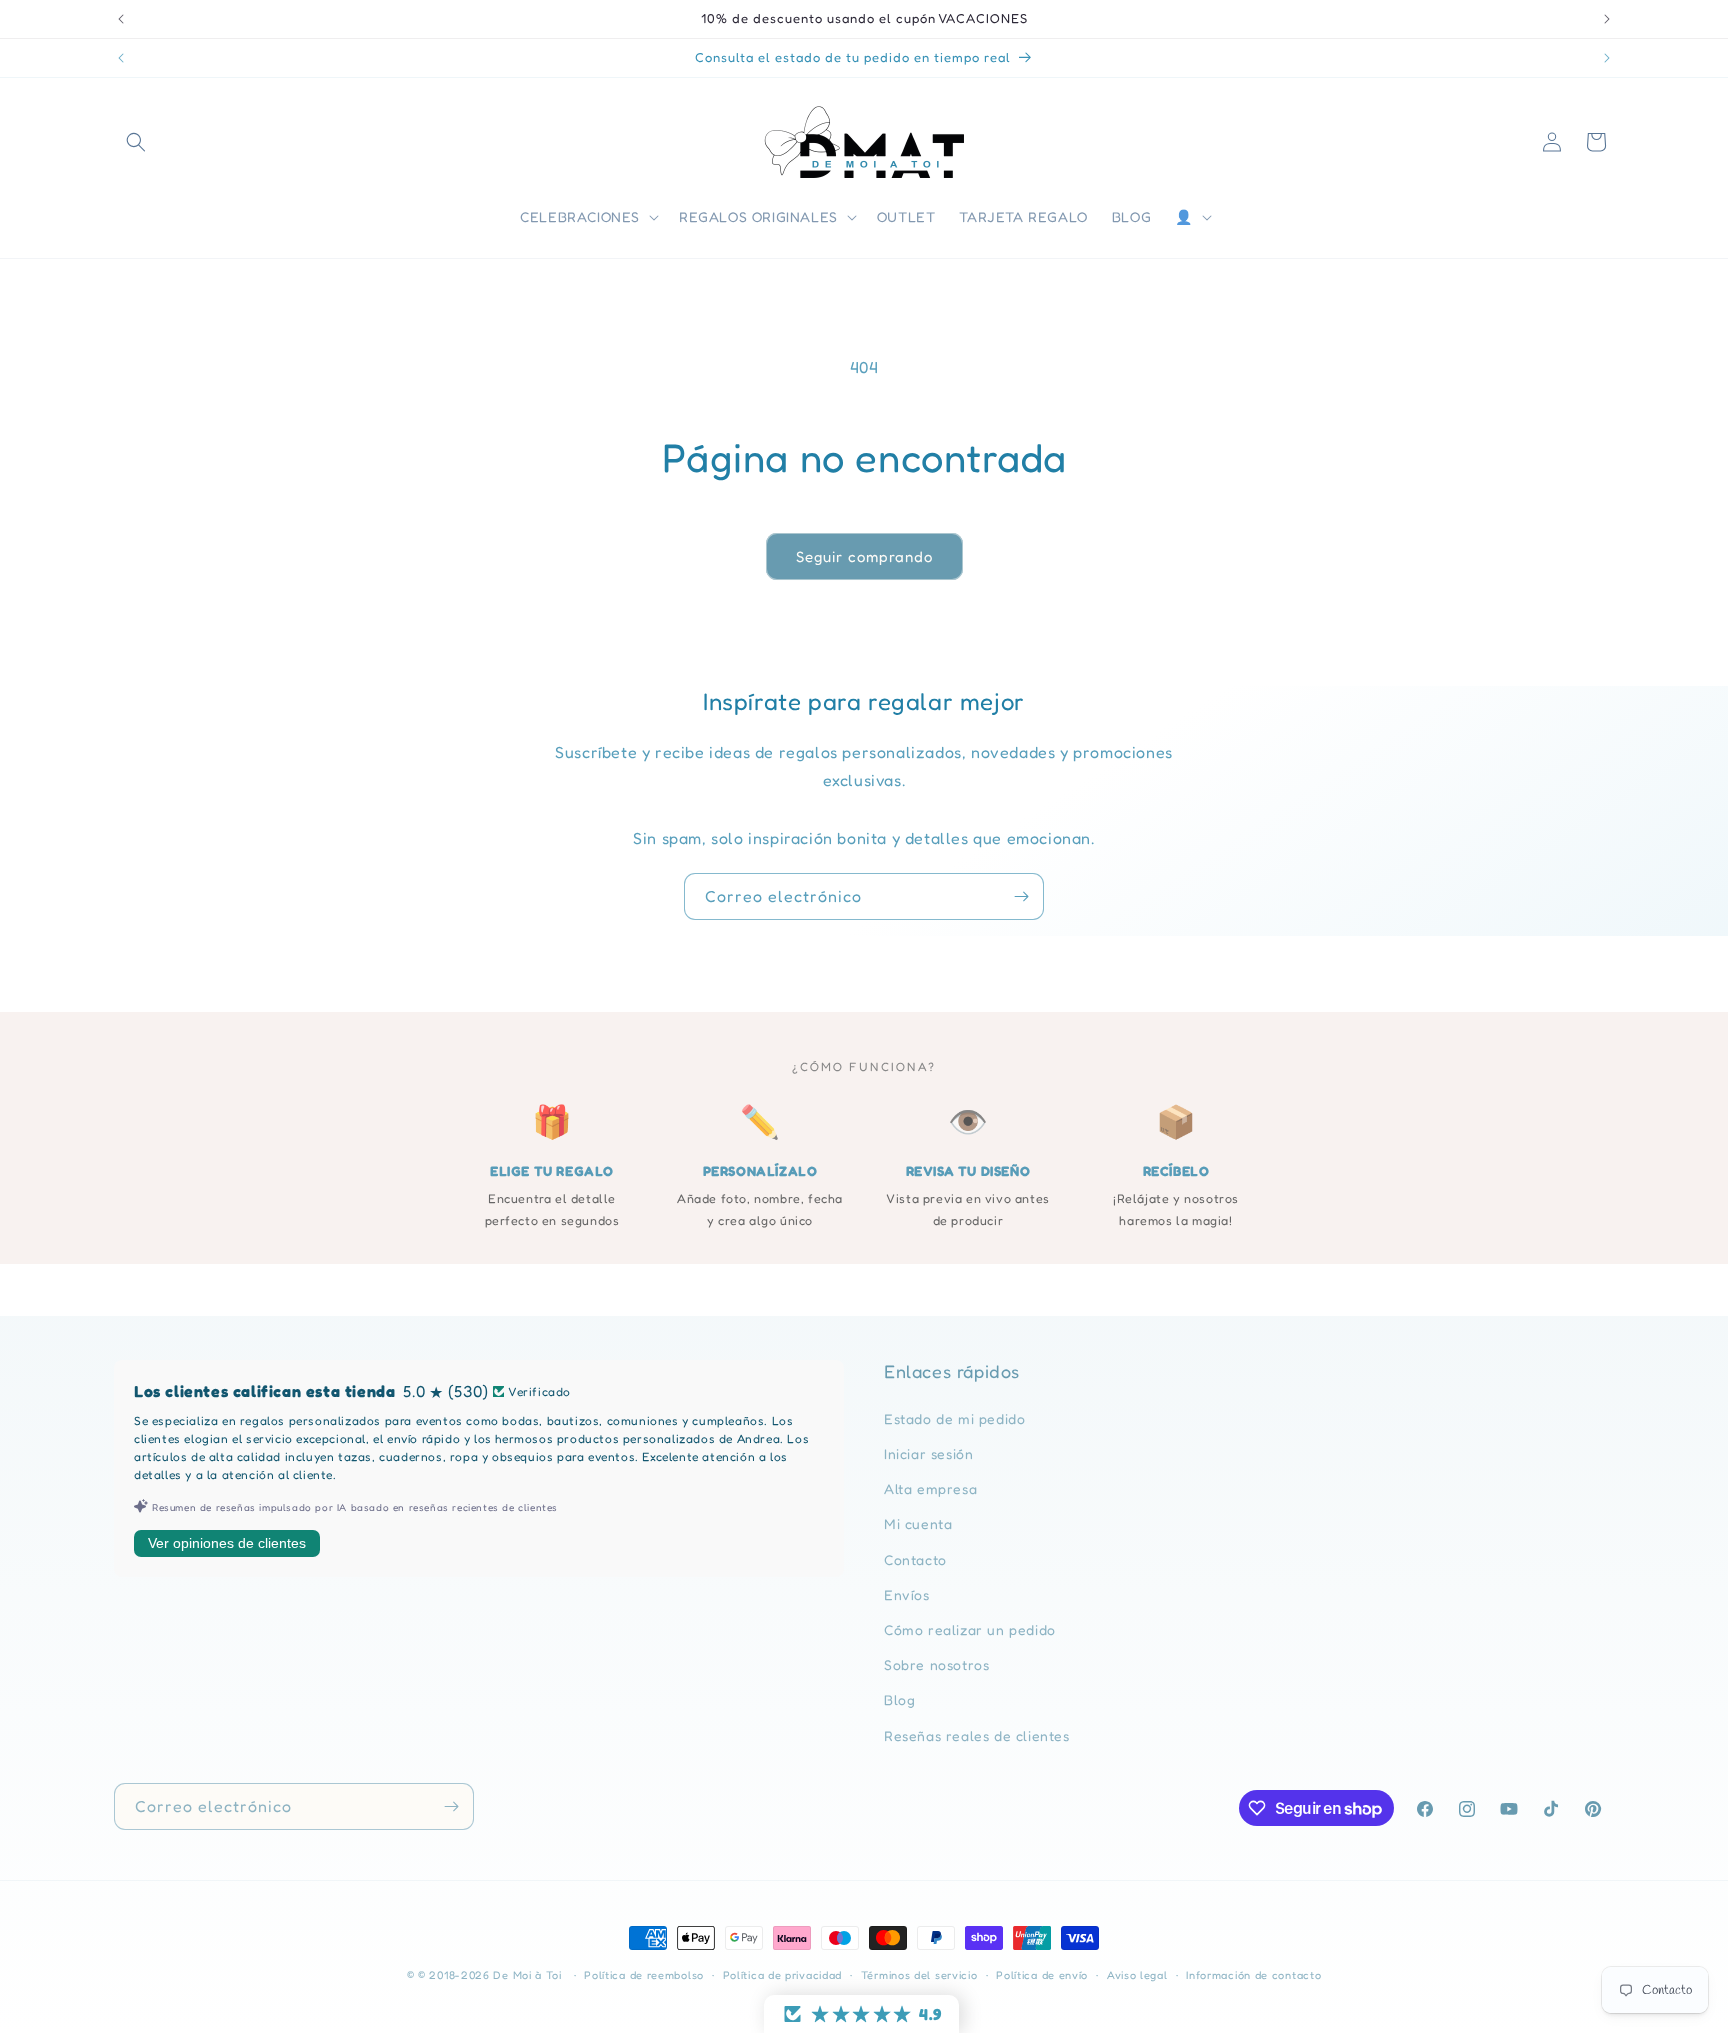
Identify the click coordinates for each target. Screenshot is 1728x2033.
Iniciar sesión (928, 1453)
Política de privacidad (782, 1975)
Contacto (915, 1559)
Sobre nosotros (936, 1664)
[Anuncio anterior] (121, 19)
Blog (899, 1699)
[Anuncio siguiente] (1607, 19)
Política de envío (1042, 1975)
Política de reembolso (644, 1975)
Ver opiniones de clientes (227, 1543)
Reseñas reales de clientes (977, 1735)
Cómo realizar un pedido (970, 1629)
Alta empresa (930, 1488)
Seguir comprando (864, 556)
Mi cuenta (918, 1523)
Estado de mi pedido (954, 1418)
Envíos (907, 1594)
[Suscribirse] (1021, 896)
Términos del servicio (919, 1975)
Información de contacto (1253, 1975)
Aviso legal (1137, 1975)
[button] (136, 142)
